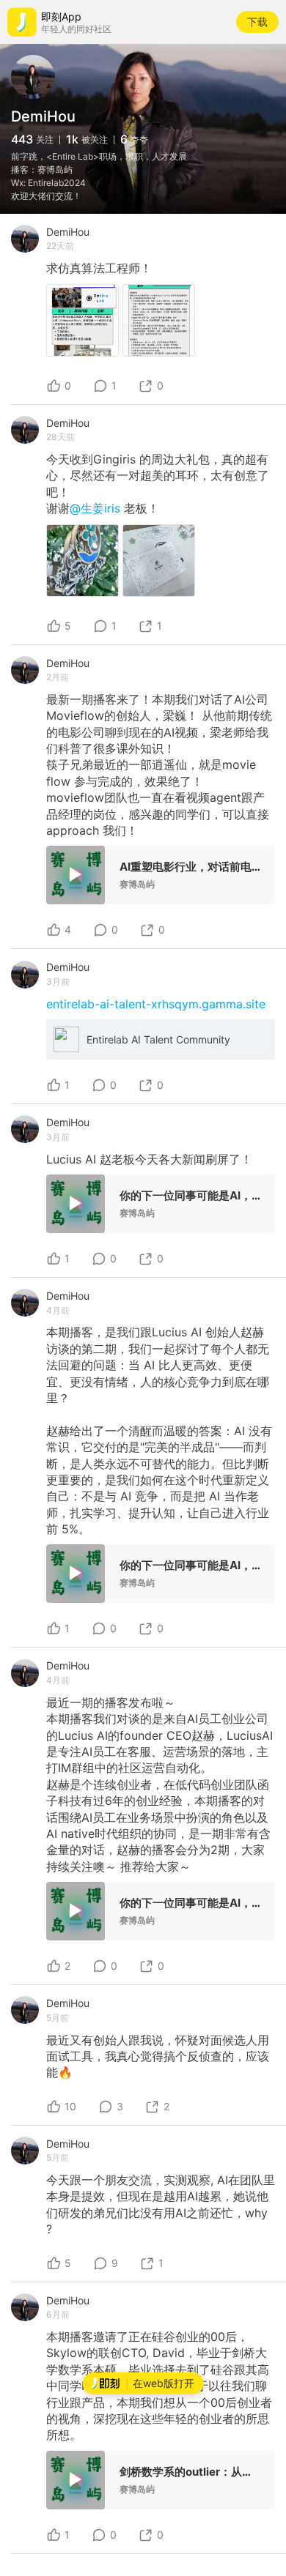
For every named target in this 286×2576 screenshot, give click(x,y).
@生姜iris (97, 508)
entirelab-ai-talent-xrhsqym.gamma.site (156, 1004)
